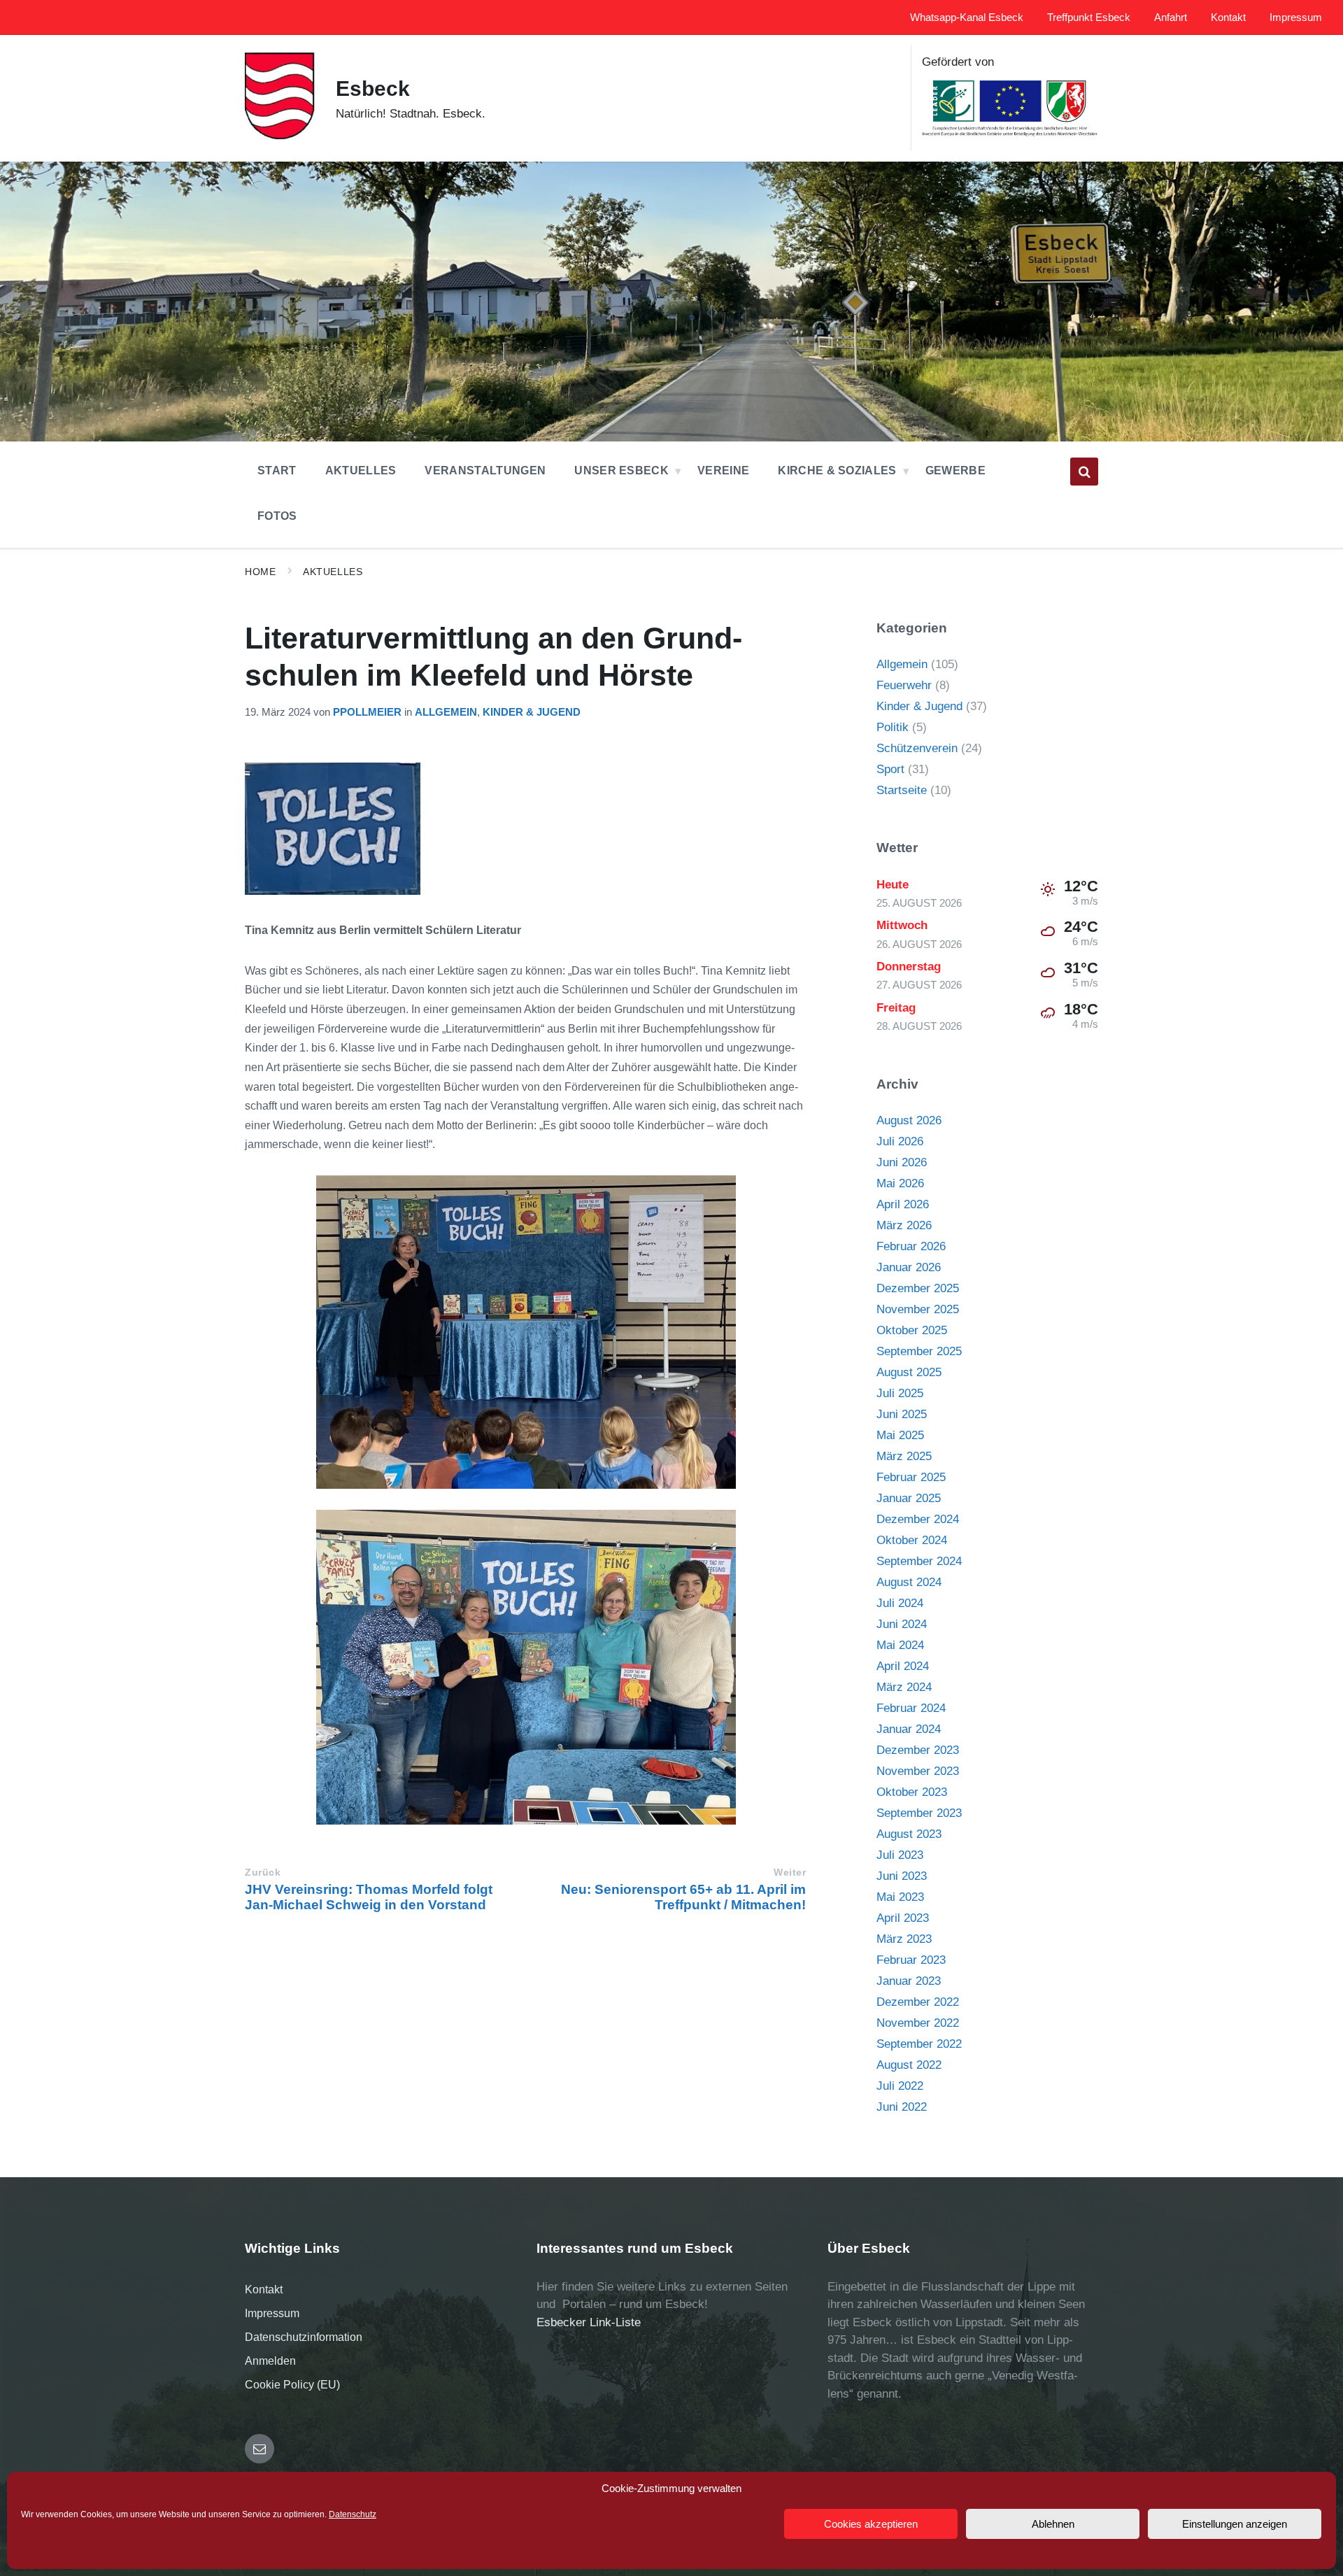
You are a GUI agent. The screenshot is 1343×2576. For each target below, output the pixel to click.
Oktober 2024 (912, 1540)
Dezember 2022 (918, 2002)
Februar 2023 (911, 1960)
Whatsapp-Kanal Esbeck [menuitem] (967, 17)
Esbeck (373, 89)
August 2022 (909, 2065)
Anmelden (270, 2361)
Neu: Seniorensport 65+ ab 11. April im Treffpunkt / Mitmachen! (683, 1897)
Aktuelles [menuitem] (361, 470)
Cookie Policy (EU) (292, 2385)
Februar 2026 (911, 1246)
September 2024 (919, 1561)
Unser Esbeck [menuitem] (621, 470)
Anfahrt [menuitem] (1171, 17)
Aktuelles (333, 572)
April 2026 (903, 1204)
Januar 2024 (909, 1729)
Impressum (272, 2313)
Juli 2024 (900, 1603)
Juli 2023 (900, 1855)
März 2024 (904, 1687)
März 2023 (904, 1939)
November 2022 (918, 2023)
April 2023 (903, 1918)
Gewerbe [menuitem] (955, 470)
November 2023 (918, 1771)
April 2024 (903, 1666)
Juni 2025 (902, 1414)
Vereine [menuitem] (723, 470)
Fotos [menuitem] (277, 516)
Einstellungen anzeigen (1235, 2524)
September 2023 (919, 1813)
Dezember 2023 (918, 1750)
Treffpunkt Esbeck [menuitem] (1089, 17)
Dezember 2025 (918, 1288)
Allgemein (446, 712)
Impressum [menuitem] (1296, 17)
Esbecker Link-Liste (589, 2322)
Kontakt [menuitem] (1228, 17)
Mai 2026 (900, 1183)
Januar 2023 (909, 1981)
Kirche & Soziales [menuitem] (837, 470)
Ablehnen (1053, 2524)
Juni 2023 (902, 1876)
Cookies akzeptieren (871, 2524)
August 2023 (909, 1834)
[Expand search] (1084, 472)
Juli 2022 (900, 2086)
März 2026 (904, 1225)
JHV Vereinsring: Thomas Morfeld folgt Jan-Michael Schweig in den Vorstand (369, 1897)
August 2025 (909, 1372)
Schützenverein (917, 748)
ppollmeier (367, 712)
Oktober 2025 (912, 1330)
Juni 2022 (902, 2107)
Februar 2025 (911, 1477)
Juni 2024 (902, 1624)
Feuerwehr (904, 685)
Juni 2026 (902, 1162)
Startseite (902, 790)
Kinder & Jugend (532, 712)
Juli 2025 (900, 1393)
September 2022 (919, 2044)
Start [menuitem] (277, 470)
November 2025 (918, 1309)
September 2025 (919, 1351)
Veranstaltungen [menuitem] (485, 470)
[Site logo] (280, 137)
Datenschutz (353, 2514)
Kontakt (264, 2290)
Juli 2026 (900, 1141)
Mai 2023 (900, 1897)
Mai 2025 (900, 1435)
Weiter (790, 1873)
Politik (893, 727)
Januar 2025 (909, 1498)
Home (260, 572)
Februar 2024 (911, 1708)
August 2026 (909, 1120)
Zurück (263, 1873)
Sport (890, 769)
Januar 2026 (909, 1267)
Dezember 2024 (918, 1519)
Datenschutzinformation (304, 2337)
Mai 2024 (900, 1645)
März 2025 (904, 1456)
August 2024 (909, 1582)
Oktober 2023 (912, 1792)
